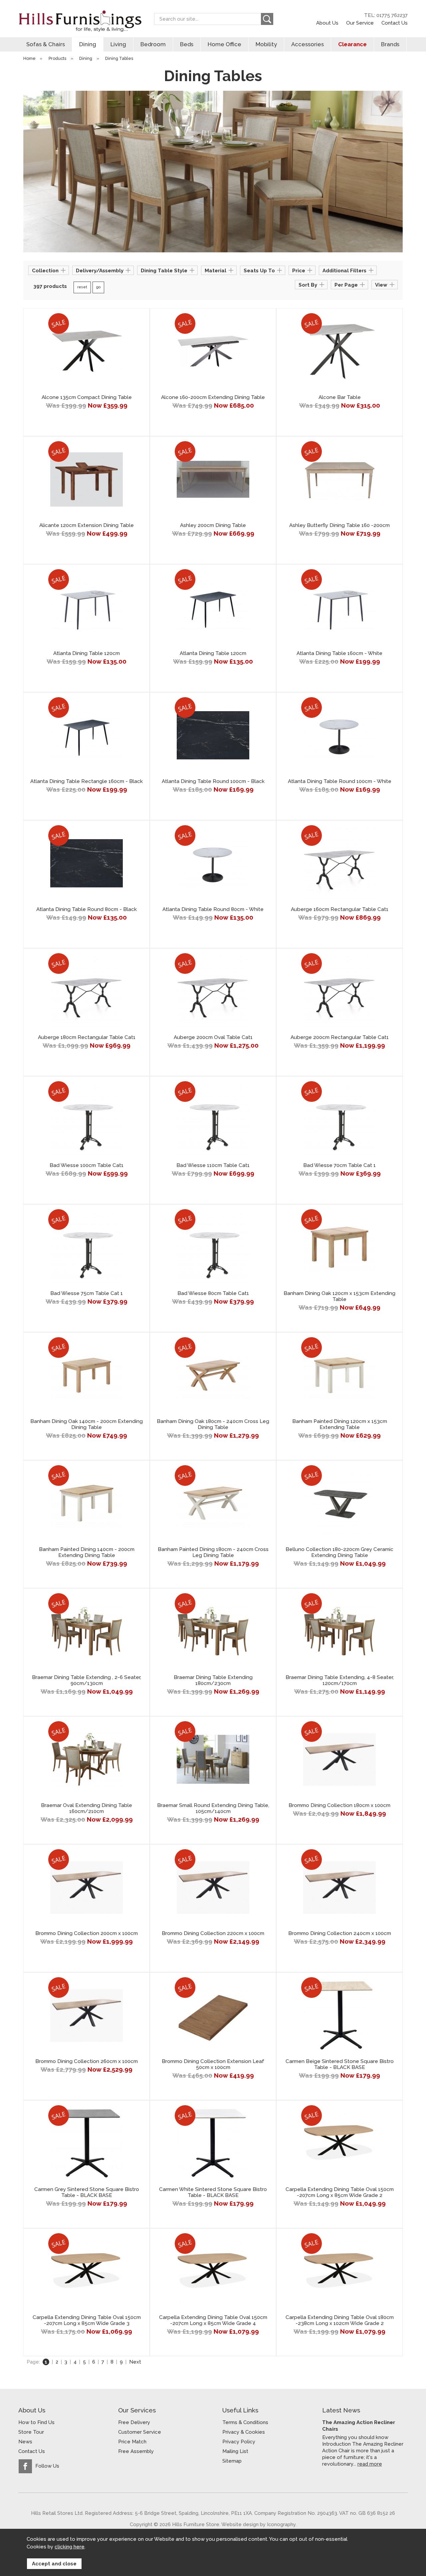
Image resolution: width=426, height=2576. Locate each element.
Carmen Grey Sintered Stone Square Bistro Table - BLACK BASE (87, 2192)
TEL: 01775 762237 (386, 15)
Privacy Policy (239, 2442)
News (25, 2442)
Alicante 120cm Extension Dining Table (87, 525)
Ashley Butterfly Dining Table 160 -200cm (339, 525)
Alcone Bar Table (340, 397)
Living (118, 44)
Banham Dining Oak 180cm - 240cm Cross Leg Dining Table (213, 1424)
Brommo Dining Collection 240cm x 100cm (340, 1933)
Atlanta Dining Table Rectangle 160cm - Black (87, 781)
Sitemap (232, 2461)
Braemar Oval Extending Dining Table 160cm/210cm (87, 1808)
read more (370, 2464)
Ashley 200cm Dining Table (213, 525)
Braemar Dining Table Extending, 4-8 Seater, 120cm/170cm (340, 1680)
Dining (88, 44)
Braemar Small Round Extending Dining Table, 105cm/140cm (213, 1808)
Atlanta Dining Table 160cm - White (339, 653)
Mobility (266, 44)
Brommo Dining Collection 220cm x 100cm (213, 1933)
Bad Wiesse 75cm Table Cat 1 (87, 1293)
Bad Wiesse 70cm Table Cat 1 (339, 1165)
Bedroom (153, 44)
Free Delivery (134, 2422)
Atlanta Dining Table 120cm (87, 653)
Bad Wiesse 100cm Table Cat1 (87, 1165)
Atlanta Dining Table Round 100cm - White (340, 781)
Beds (187, 44)
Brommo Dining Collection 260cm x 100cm (87, 2061)
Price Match (132, 2442)
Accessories (308, 44)
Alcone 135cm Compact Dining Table (87, 397)
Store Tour (31, 2432)
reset (82, 287)
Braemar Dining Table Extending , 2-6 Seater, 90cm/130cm (87, 1680)
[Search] (267, 19)
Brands (390, 44)
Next (135, 2362)
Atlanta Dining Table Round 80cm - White (213, 909)
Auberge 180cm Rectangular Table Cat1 (87, 1037)
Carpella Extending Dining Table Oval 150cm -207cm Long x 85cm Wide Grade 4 (213, 2320)
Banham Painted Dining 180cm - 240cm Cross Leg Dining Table (213, 1552)
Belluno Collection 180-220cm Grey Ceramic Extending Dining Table (339, 1552)
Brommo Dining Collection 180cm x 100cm (339, 1805)
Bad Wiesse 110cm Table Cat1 (213, 1165)
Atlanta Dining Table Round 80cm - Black (87, 909)
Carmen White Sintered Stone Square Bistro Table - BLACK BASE (213, 2192)
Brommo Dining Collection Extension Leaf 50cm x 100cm (213, 2064)
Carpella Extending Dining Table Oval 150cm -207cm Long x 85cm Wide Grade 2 (340, 2192)
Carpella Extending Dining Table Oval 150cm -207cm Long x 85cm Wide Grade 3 (87, 2320)
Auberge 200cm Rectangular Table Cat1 (340, 1037)
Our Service (360, 23)
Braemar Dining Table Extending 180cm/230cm (213, 1680)
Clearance (352, 44)
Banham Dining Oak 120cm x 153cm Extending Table (339, 1296)
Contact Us (395, 23)
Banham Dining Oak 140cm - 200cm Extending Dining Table (87, 1424)
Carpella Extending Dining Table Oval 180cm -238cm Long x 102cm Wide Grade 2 (340, 2320)
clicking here (70, 2547)
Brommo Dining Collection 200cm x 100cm (87, 1933)
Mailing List (235, 2451)
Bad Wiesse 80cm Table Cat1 (213, 1293)
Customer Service (140, 2432)
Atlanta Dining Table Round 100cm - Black (213, 781)
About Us (327, 23)
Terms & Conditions (245, 2422)
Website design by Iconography (258, 2524)
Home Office (224, 44)
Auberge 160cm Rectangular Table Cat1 (340, 909)
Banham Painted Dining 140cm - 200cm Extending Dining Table (87, 1552)
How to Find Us (36, 2422)
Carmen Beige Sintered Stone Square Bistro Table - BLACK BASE (340, 2064)
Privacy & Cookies (244, 2432)
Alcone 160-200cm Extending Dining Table (213, 397)
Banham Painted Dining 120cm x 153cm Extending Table (340, 1424)
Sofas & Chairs (46, 44)
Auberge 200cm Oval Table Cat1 (213, 1037)
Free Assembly (136, 2451)
